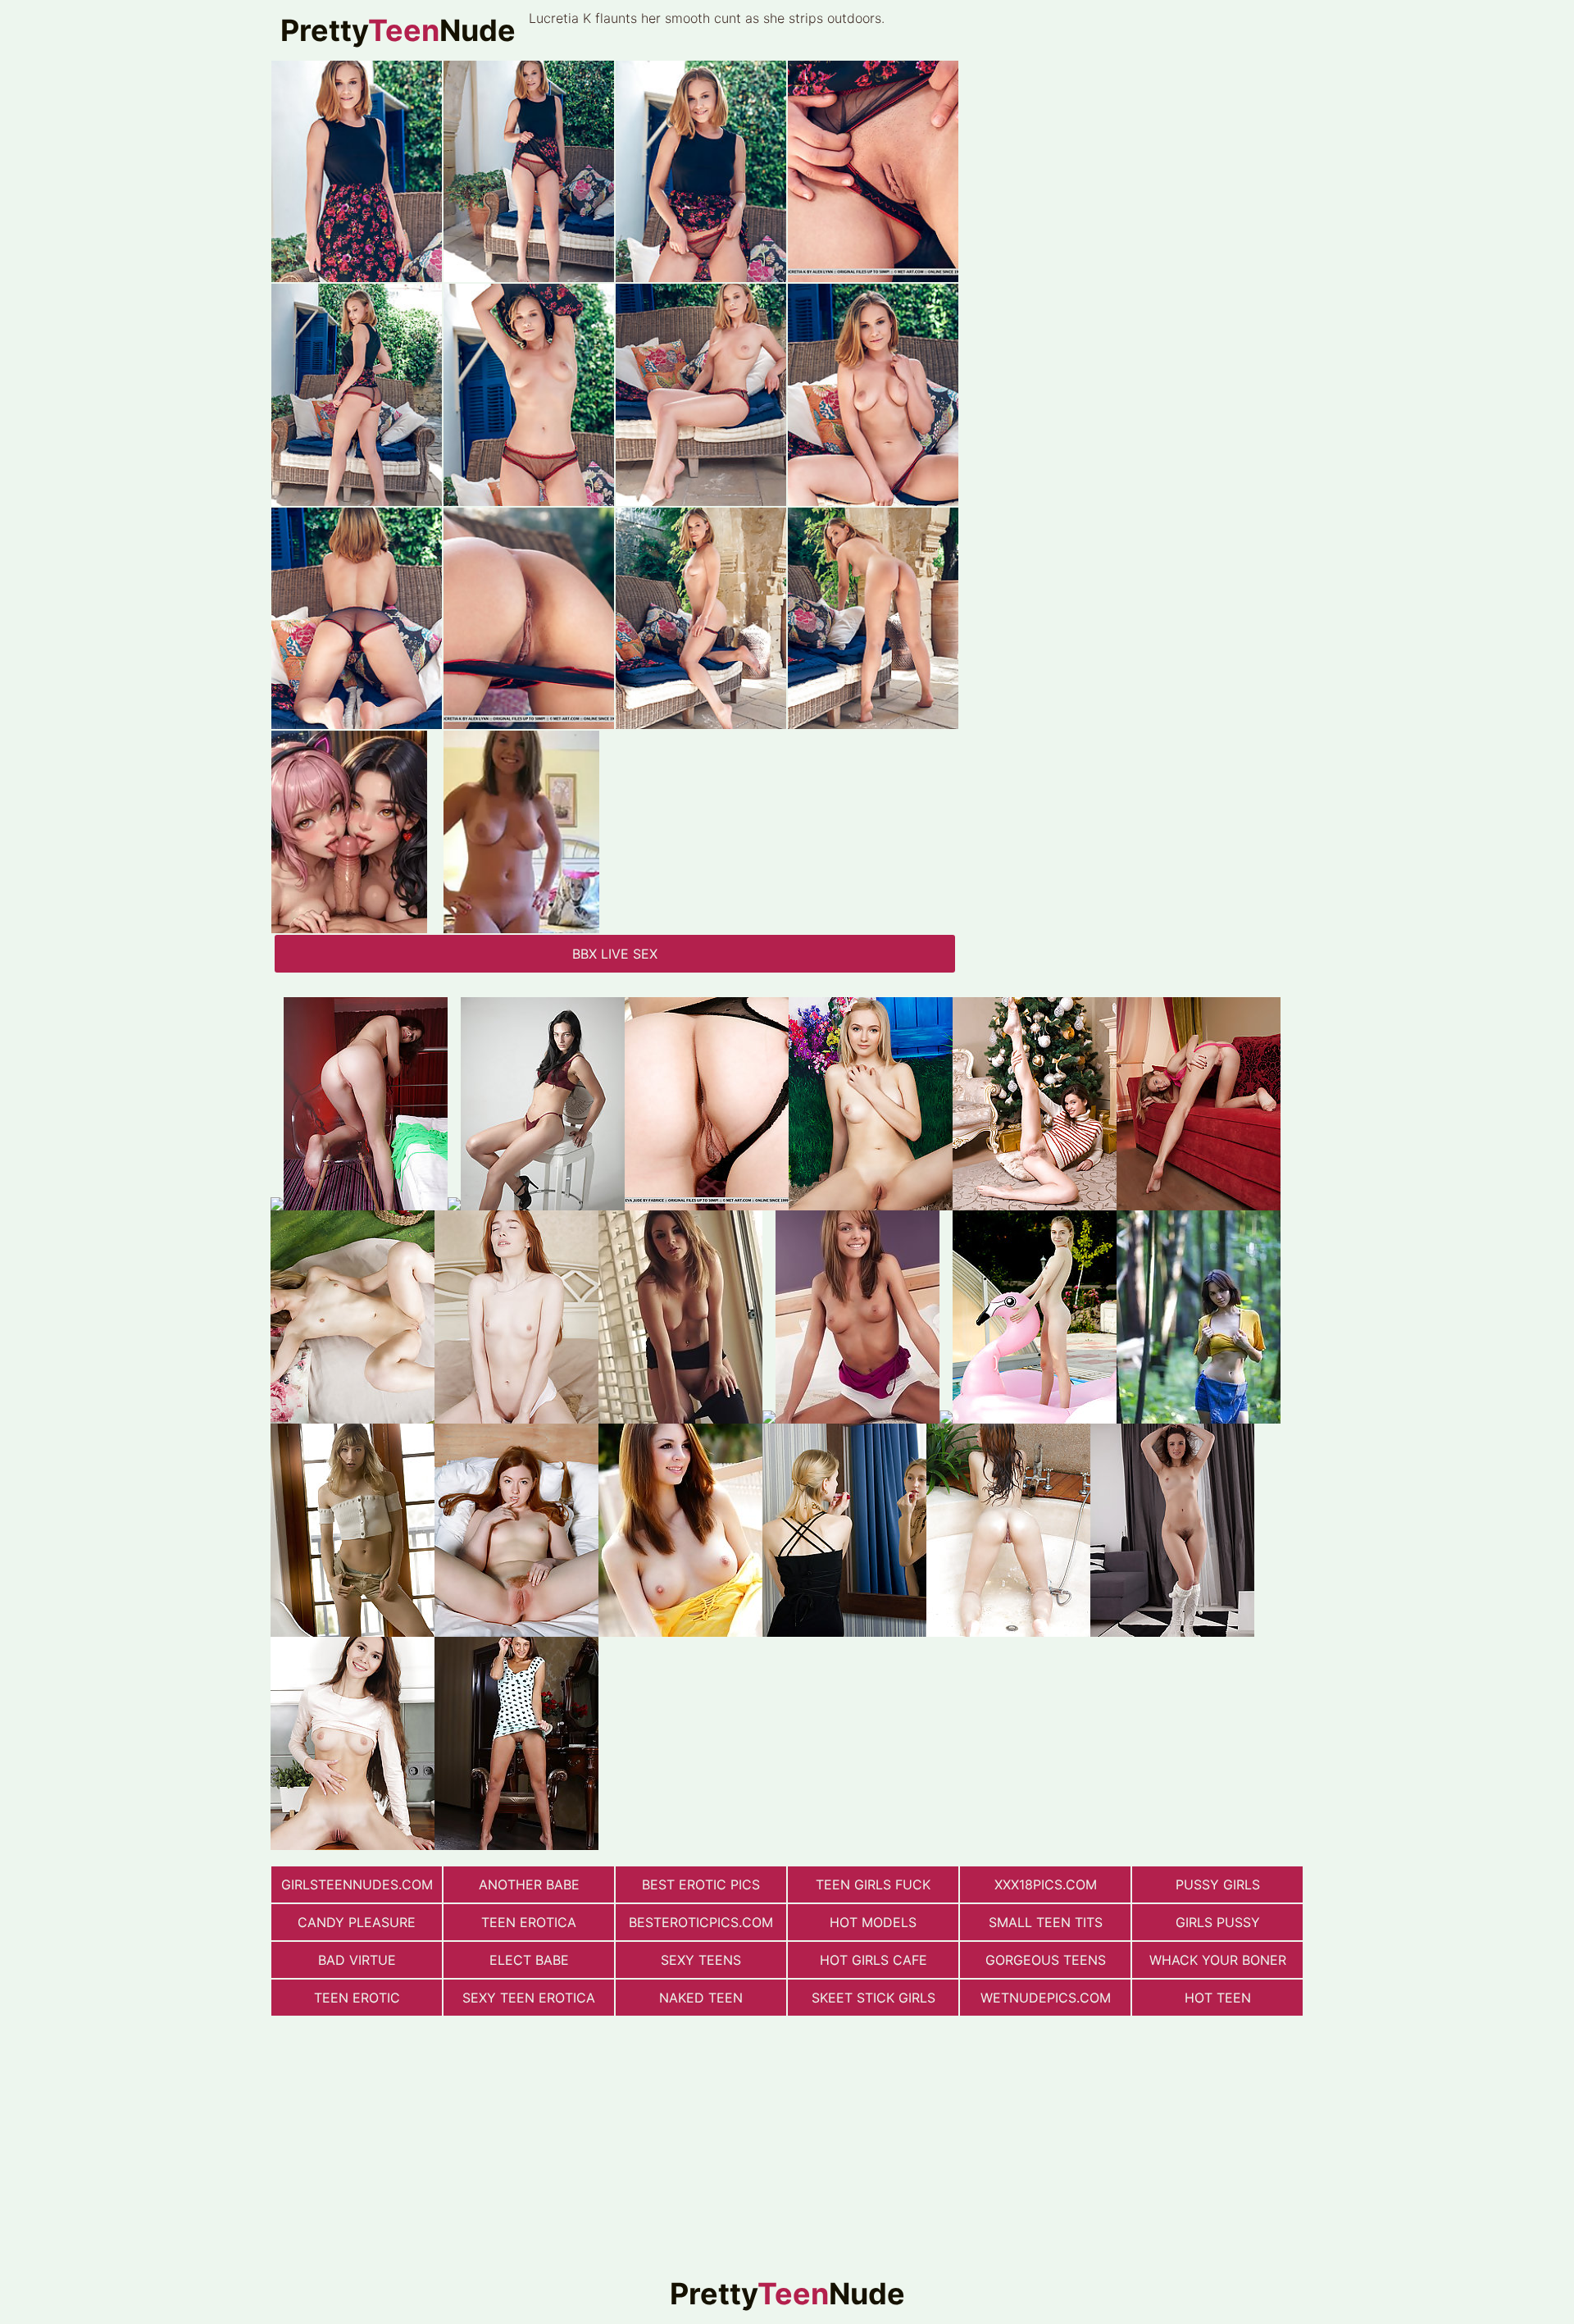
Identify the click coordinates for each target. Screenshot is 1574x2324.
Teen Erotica (529, 1922)
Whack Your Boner (1218, 1960)
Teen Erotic (357, 1998)
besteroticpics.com (701, 1922)
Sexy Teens (701, 1960)
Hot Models (873, 1922)
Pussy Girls (1218, 1884)
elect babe (529, 1960)
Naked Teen (701, 1998)
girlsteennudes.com (357, 1884)
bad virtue (357, 1960)
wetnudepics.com (1046, 1998)
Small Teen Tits (1046, 1922)
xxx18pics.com (1046, 1884)
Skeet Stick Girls (873, 1998)
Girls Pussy (1218, 1922)
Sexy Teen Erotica (529, 1998)
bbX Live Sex (615, 954)
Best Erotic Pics (701, 1884)
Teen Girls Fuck (873, 1884)
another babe (529, 1884)
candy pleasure (357, 1922)
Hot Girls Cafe (873, 1960)
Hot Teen (1218, 1998)
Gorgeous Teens (1046, 1960)
